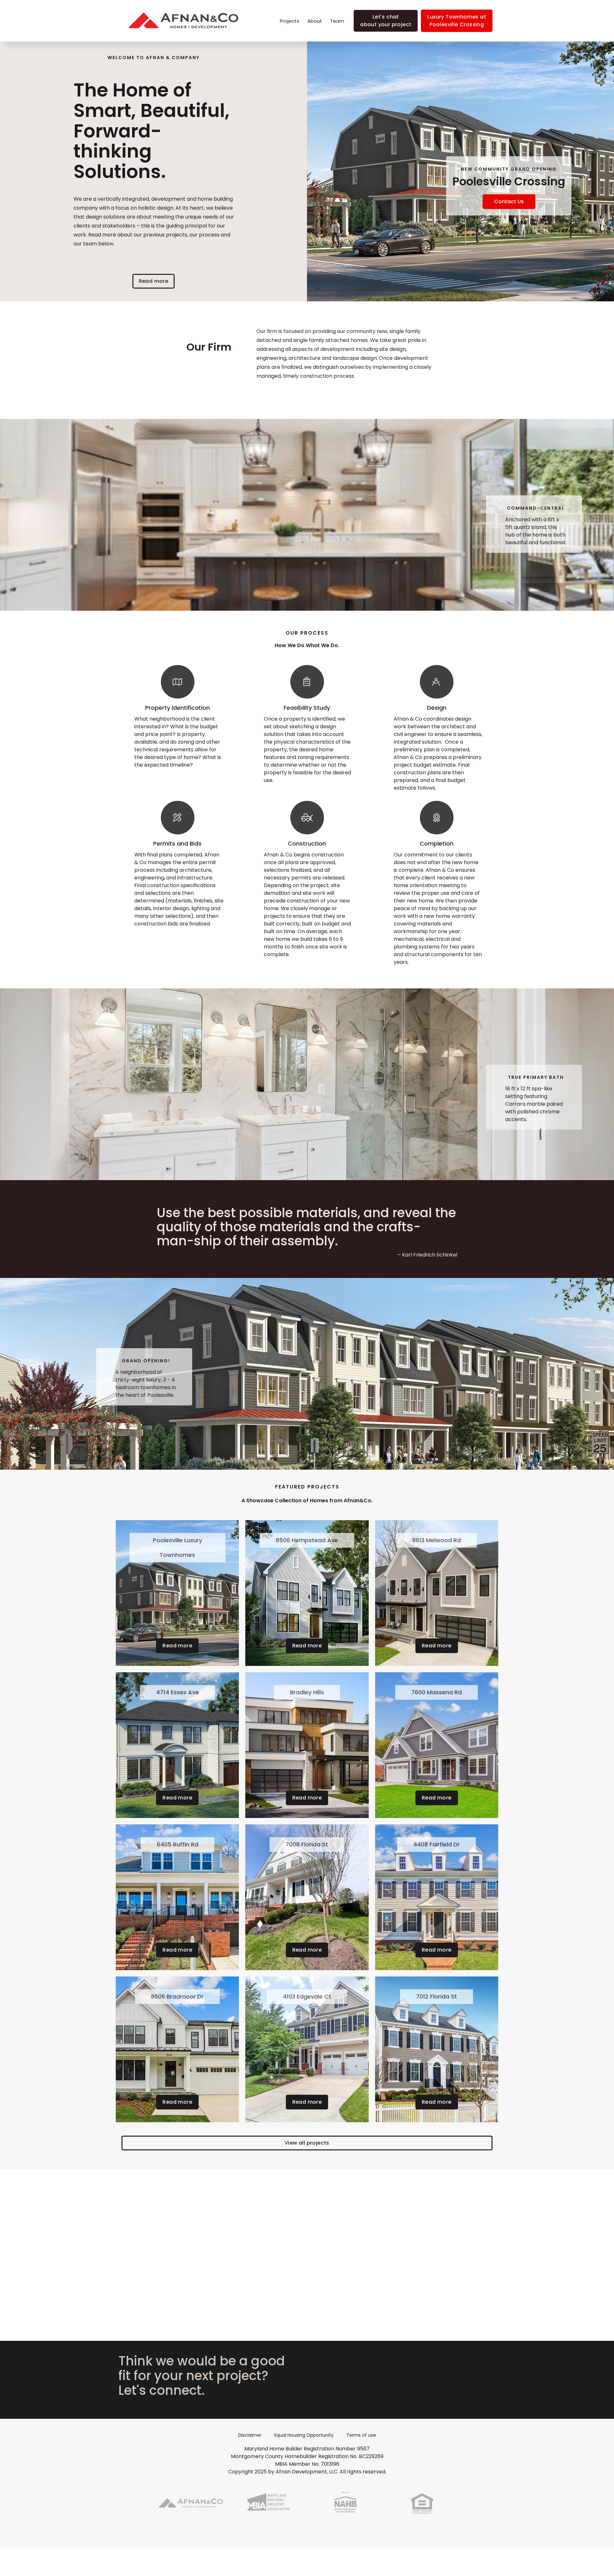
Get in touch (476, 2405)
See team (177, 2282)
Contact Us (509, 201)
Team (337, 21)
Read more (154, 281)
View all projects (307, 2143)
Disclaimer (250, 2435)
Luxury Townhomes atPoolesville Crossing (457, 21)
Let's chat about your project (386, 21)
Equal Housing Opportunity (304, 2435)
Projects (290, 21)
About (315, 21)
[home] (185, 21)
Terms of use (361, 2435)
